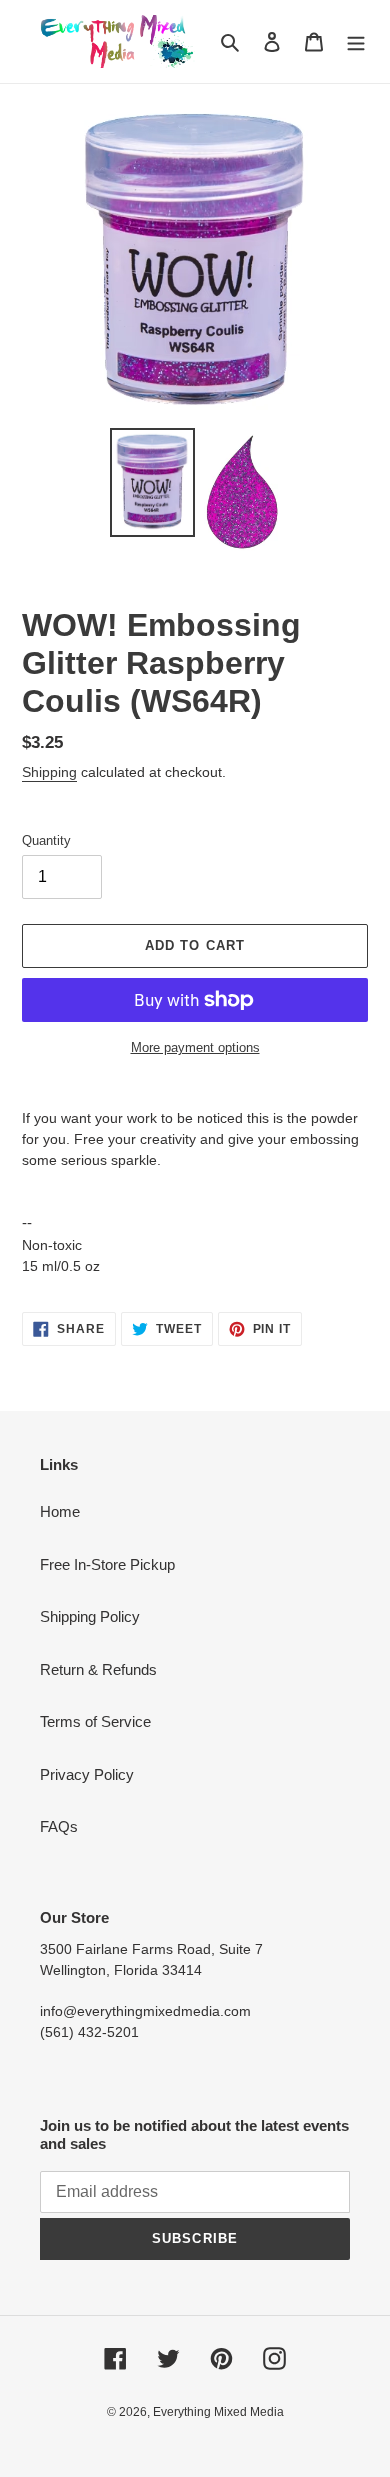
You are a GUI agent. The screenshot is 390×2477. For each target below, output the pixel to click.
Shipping (49, 772)
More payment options (195, 1047)
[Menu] (356, 41)
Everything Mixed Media (218, 2412)
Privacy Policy (87, 1774)
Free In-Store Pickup (107, 1564)
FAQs (59, 1826)
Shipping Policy (90, 1616)
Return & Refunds (98, 1669)
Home (60, 1511)
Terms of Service (95, 1721)
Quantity (46, 840)
